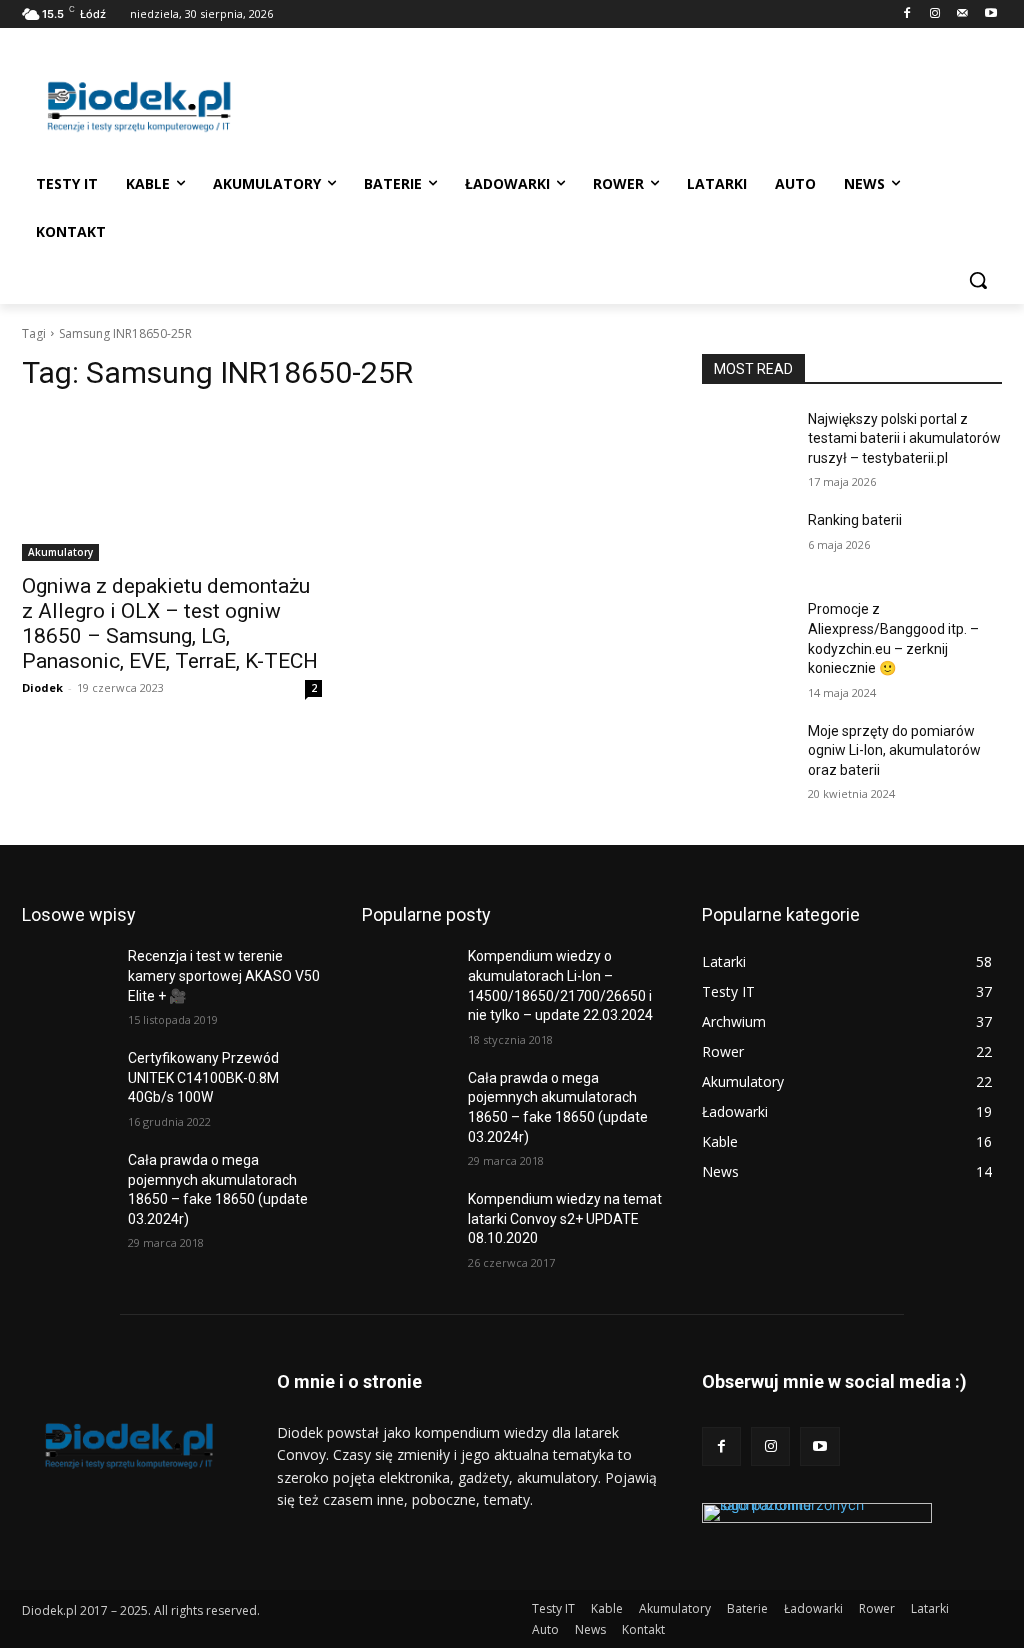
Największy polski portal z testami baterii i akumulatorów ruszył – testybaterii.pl (904, 438)
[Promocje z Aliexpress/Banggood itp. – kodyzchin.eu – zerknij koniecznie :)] (747, 631)
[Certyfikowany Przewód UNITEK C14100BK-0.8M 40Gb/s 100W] (67, 1080)
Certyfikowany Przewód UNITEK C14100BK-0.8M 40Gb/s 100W (203, 1077)
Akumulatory (60, 552)
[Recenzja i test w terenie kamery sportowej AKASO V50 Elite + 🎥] (67, 978)
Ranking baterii (855, 520)
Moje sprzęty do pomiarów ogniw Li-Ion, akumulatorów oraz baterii (894, 750)
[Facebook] (907, 14)
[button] (978, 280)
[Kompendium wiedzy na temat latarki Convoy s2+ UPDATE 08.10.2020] (407, 1221)
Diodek (42, 687)
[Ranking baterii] (747, 542)
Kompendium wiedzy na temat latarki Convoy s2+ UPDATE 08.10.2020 (565, 1218)
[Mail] (962, 14)
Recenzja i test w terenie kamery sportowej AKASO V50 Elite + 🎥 (224, 975)
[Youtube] (990, 14)
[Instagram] (935, 14)
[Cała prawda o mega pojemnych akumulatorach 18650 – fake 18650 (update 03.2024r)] (67, 1182)
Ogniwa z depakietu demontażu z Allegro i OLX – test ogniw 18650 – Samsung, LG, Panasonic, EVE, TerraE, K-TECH (170, 623)
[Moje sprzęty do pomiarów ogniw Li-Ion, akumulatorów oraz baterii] (747, 753)
